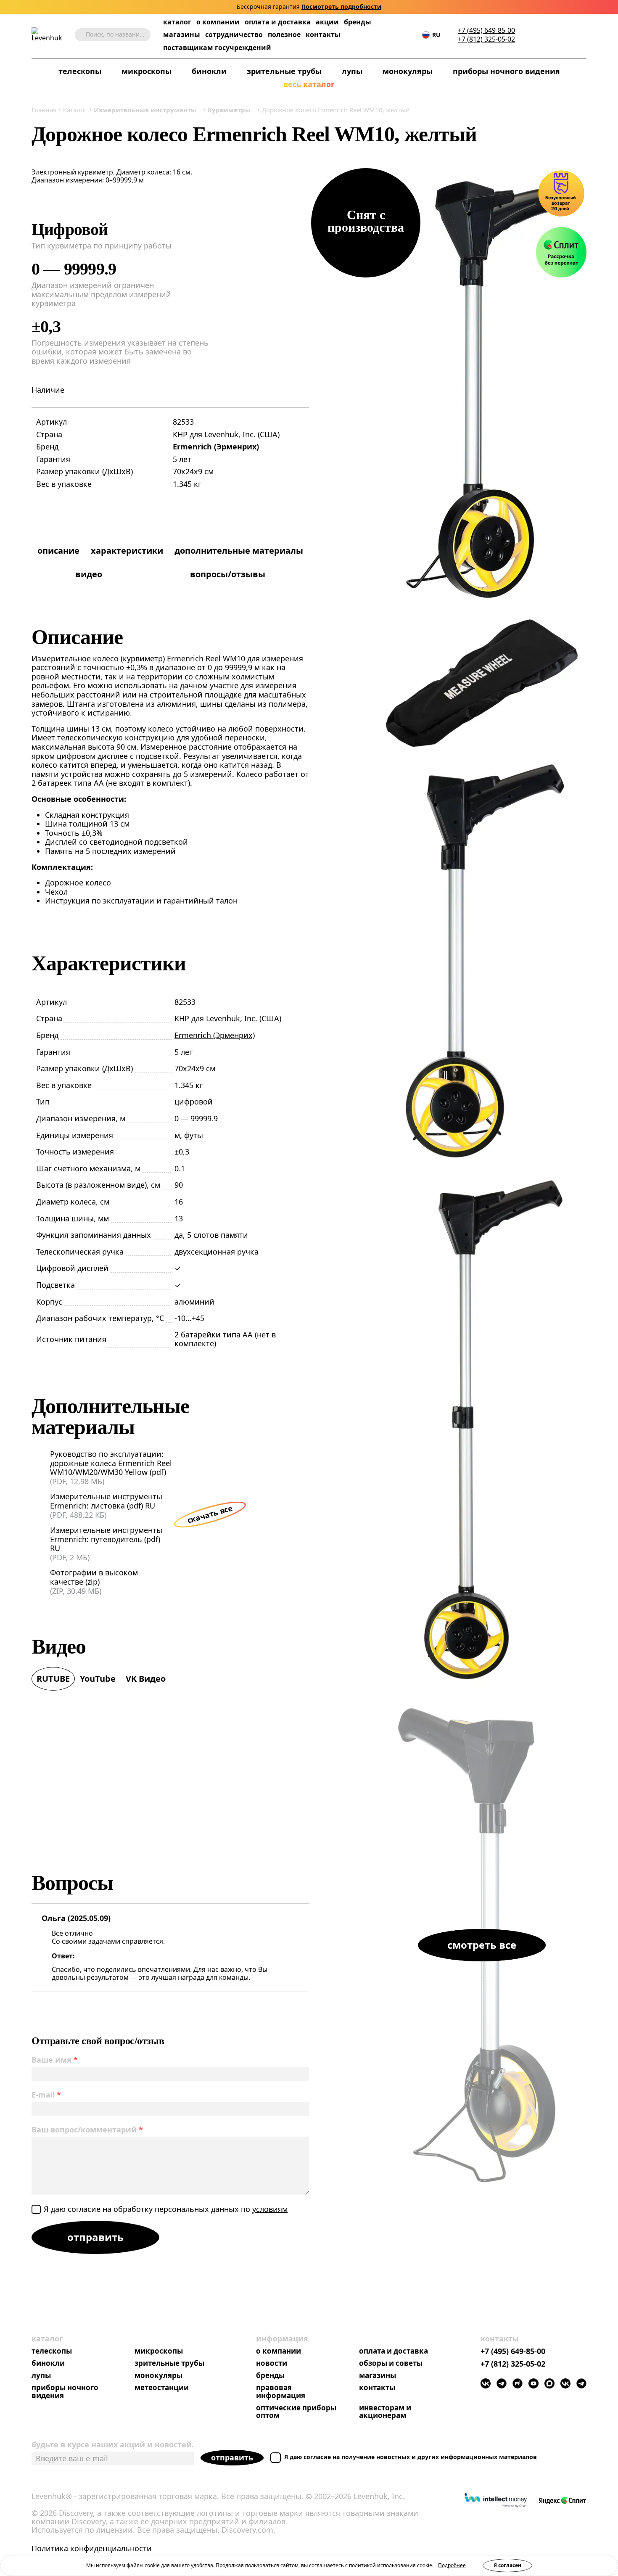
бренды (358, 22)
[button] (531, 35)
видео (89, 574)
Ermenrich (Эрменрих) (216, 447)
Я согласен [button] (507, 2565)
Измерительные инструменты (145, 110)
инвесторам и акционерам (385, 2412)
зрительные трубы (284, 71)
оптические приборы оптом (296, 2412)
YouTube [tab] (98, 1679)
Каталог (75, 110)
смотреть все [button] (482, 1945)
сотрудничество (234, 35)
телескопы (80, 71)
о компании (218, 22)
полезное (284, 34)
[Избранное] (544, 35)
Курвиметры (229, 110)
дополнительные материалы (239, 551)
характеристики (127, 551)
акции (327, 22)
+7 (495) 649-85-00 (486, 30)
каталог (177, 22)
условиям (270, 2209)
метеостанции (162, 2388)
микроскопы (147, 71)
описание (58, 551)
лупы (352, 71)
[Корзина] (570, 35)
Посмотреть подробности (341, 7)
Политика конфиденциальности (92, 2549)
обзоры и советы (391, 2363)
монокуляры (408, 71)
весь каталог (309, 85)
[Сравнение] (557, 35)
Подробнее (452, 2565)
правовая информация (281, 2392)
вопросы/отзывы (228, 574)
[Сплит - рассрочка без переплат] (561, 252)
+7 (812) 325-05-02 (486, 39)
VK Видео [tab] (146, 1679)
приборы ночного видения (506, 71)
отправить (232, 2457)
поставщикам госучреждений (217, 48)
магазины (182, 35)
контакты (323, 35)
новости (272, 2363)
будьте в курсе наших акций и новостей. (113, 2444)
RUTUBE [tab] (53, 1679)
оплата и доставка (278, 22)
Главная (44, 110)
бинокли (209, 71)
